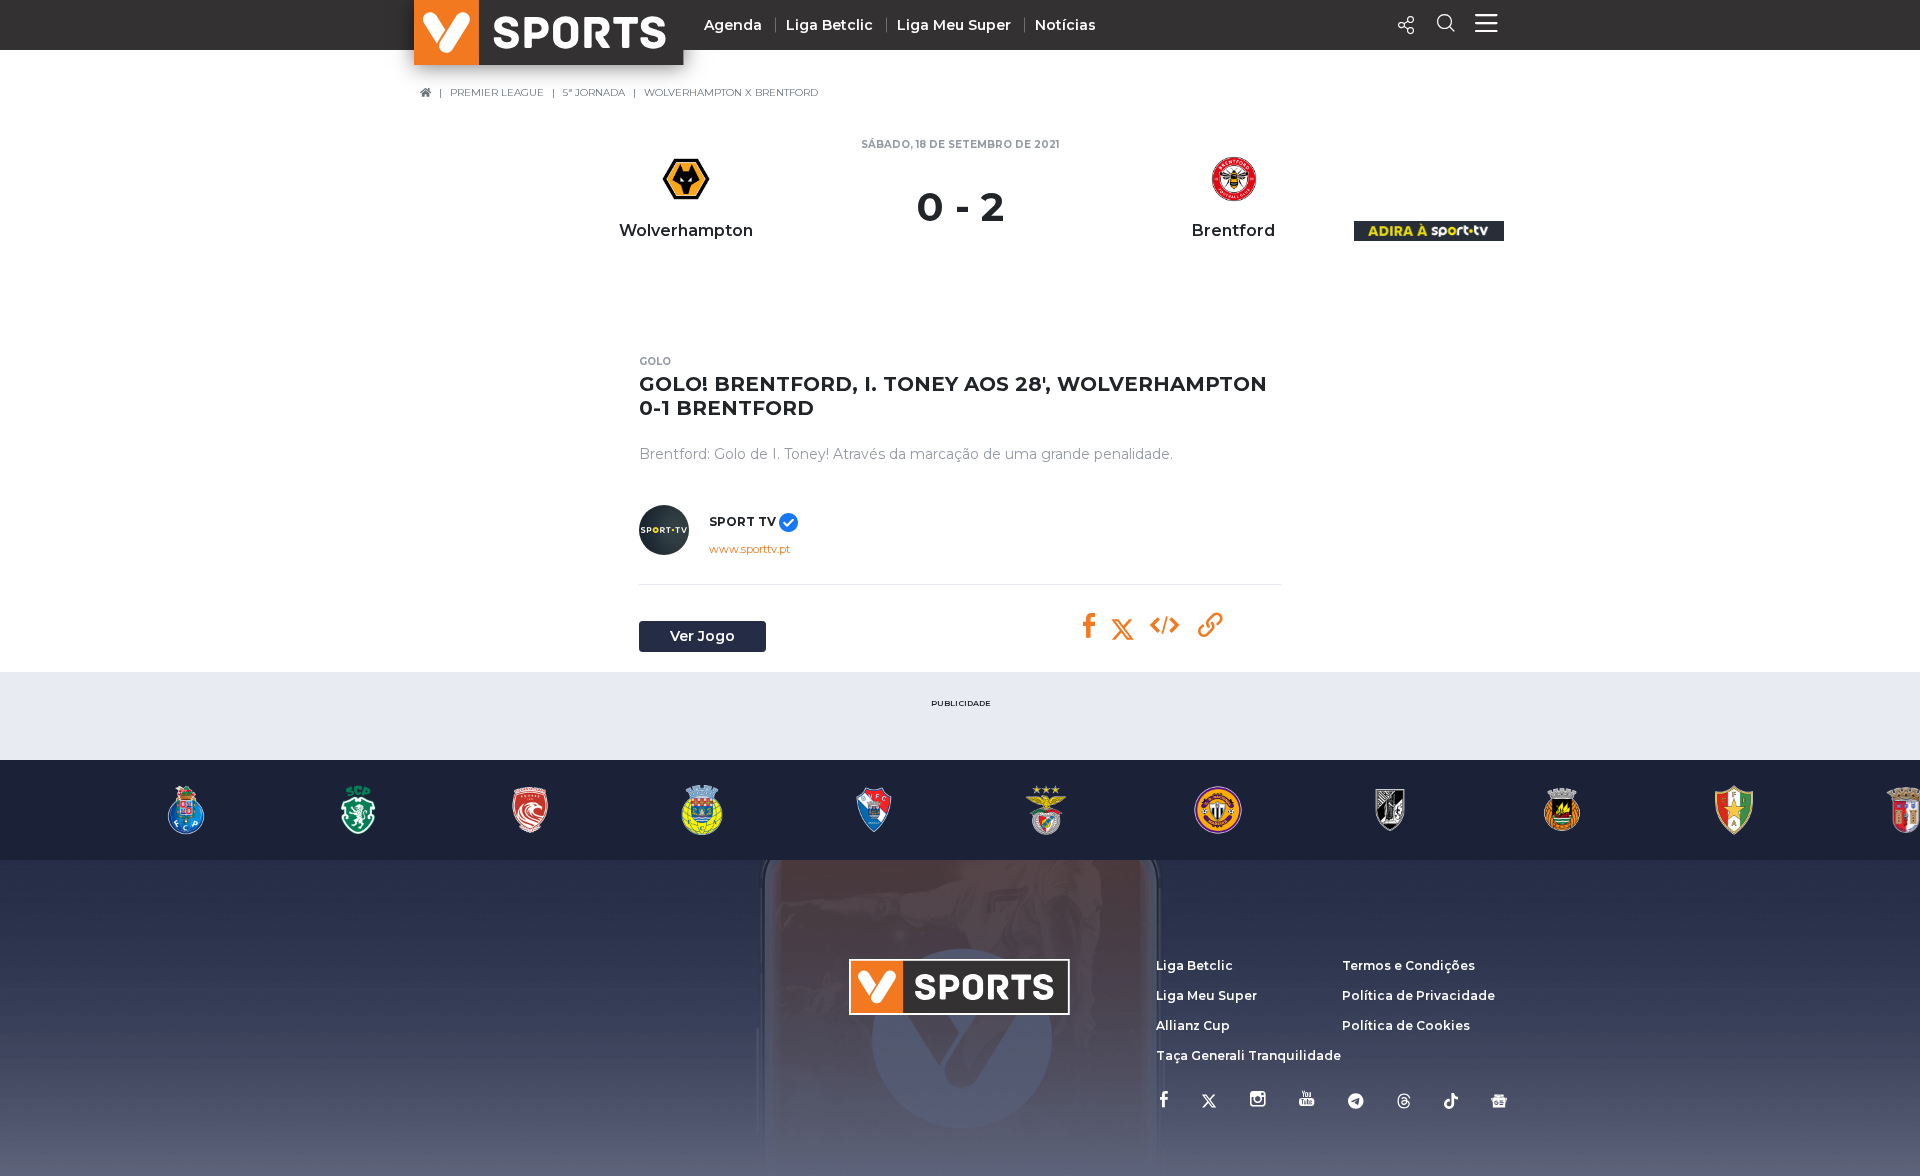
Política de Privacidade (1418, 995)
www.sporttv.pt (749, 549)
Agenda (733, 25)
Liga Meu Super (954, 25)
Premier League (497, 92)
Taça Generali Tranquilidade (1248, 1055)
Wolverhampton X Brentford (731, 92)
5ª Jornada (594, 92)
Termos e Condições (1408, 965)
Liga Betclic (829, 25)
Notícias (1065, 25)
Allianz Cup (1193, 1025)
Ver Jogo (702, 636)
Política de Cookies (1406, 1025)
